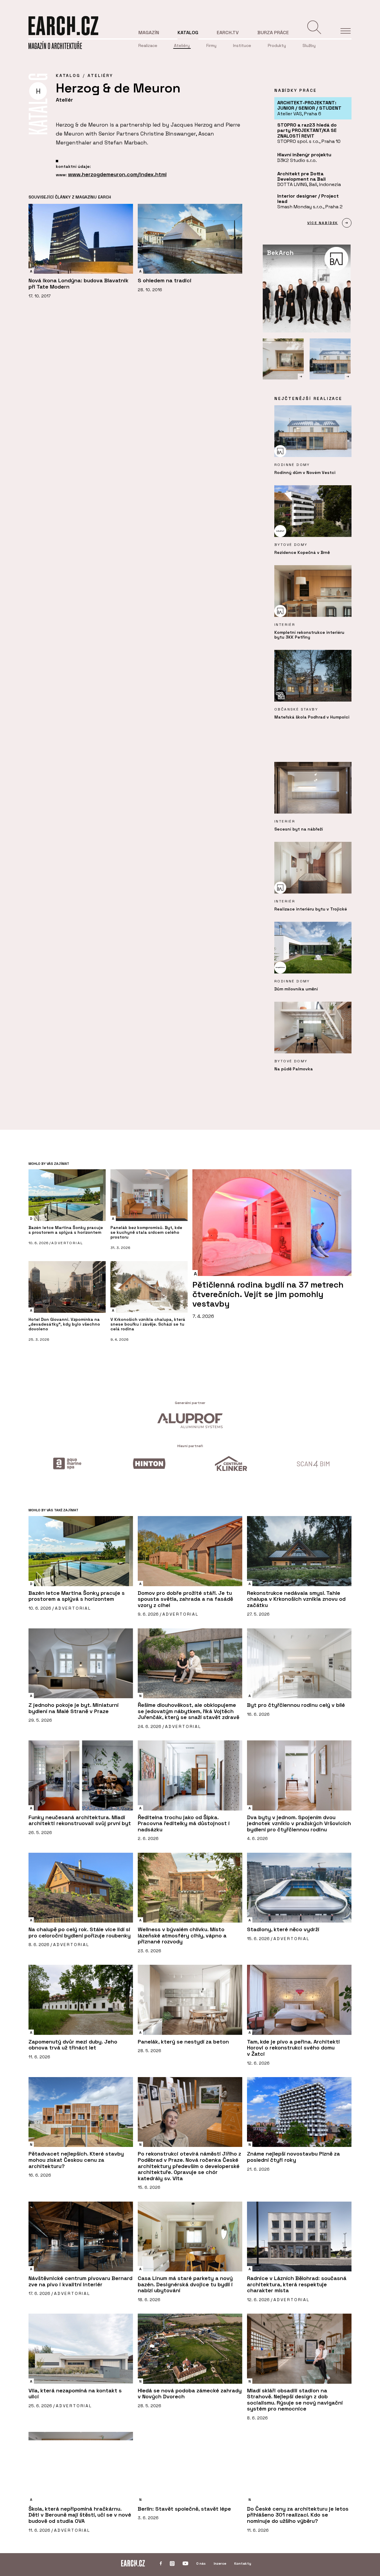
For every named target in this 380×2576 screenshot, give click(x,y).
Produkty (277, 45)
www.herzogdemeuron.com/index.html (117, 174)
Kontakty (243, 2564)
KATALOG (68, 75)
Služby (309, 45)
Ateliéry (182, 45)
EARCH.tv (228, 33)
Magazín (149, 33)
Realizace (148, 45)
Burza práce (273, 33)
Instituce (242, 45)
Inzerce (220, 2564)
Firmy (211, 45)
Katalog (188, 33)
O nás (201, 2564)
